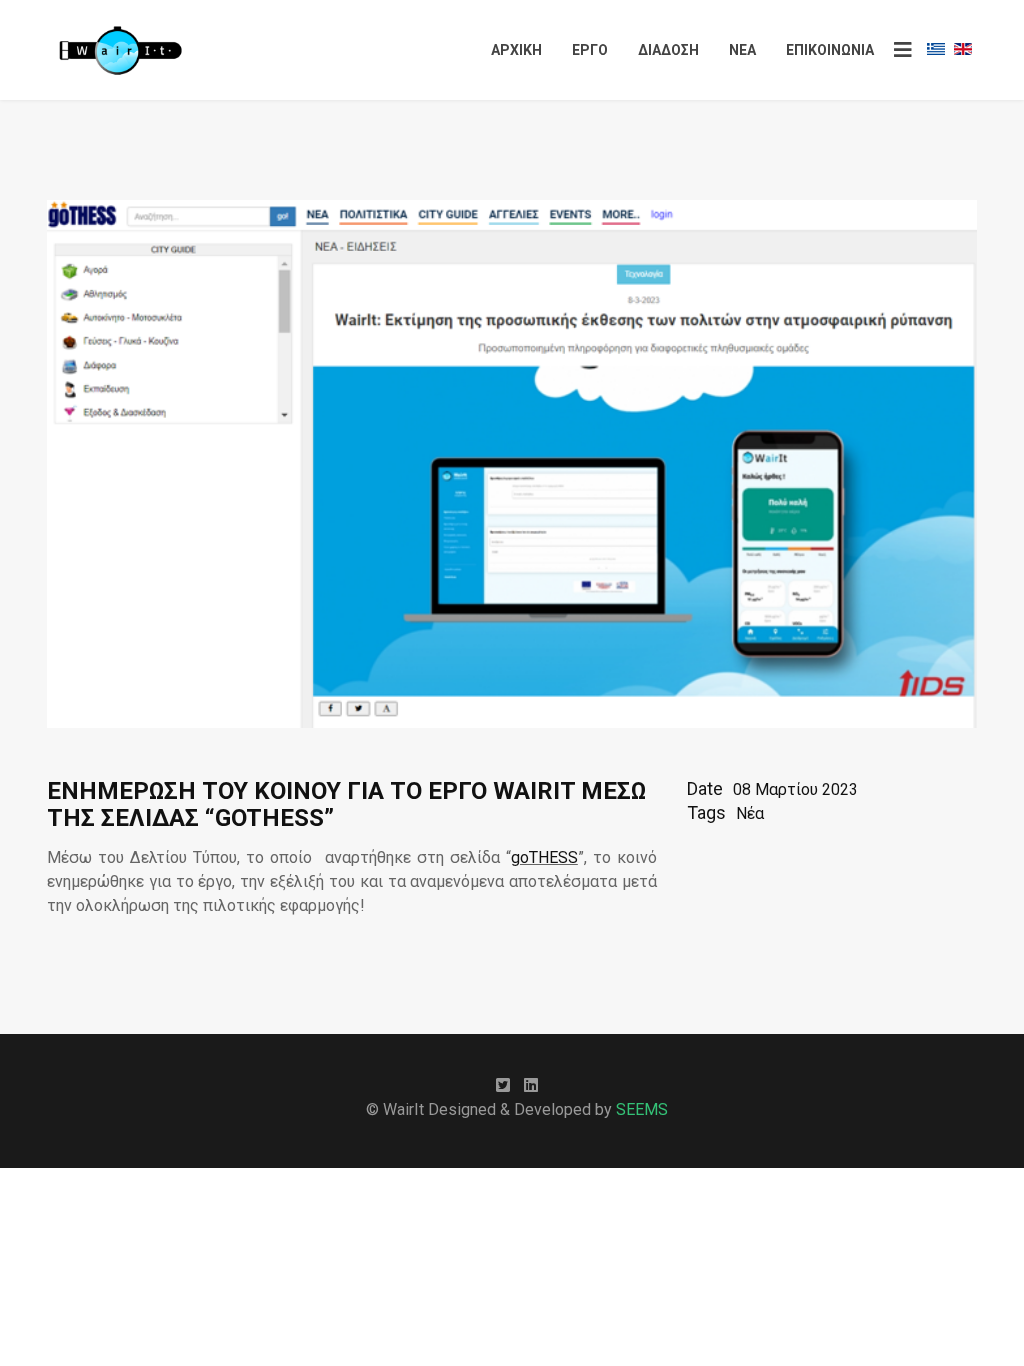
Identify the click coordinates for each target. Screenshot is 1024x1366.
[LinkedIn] (531, 1085)
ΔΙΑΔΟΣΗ (668, 50)
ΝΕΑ (742, 50)
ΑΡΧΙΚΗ (516, 50)
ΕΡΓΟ (590, 50)
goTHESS (544, 857)
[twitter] (503, 1085)
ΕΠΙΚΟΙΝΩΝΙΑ (830, 50)
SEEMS (642, 1109)
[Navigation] (903, 50)
